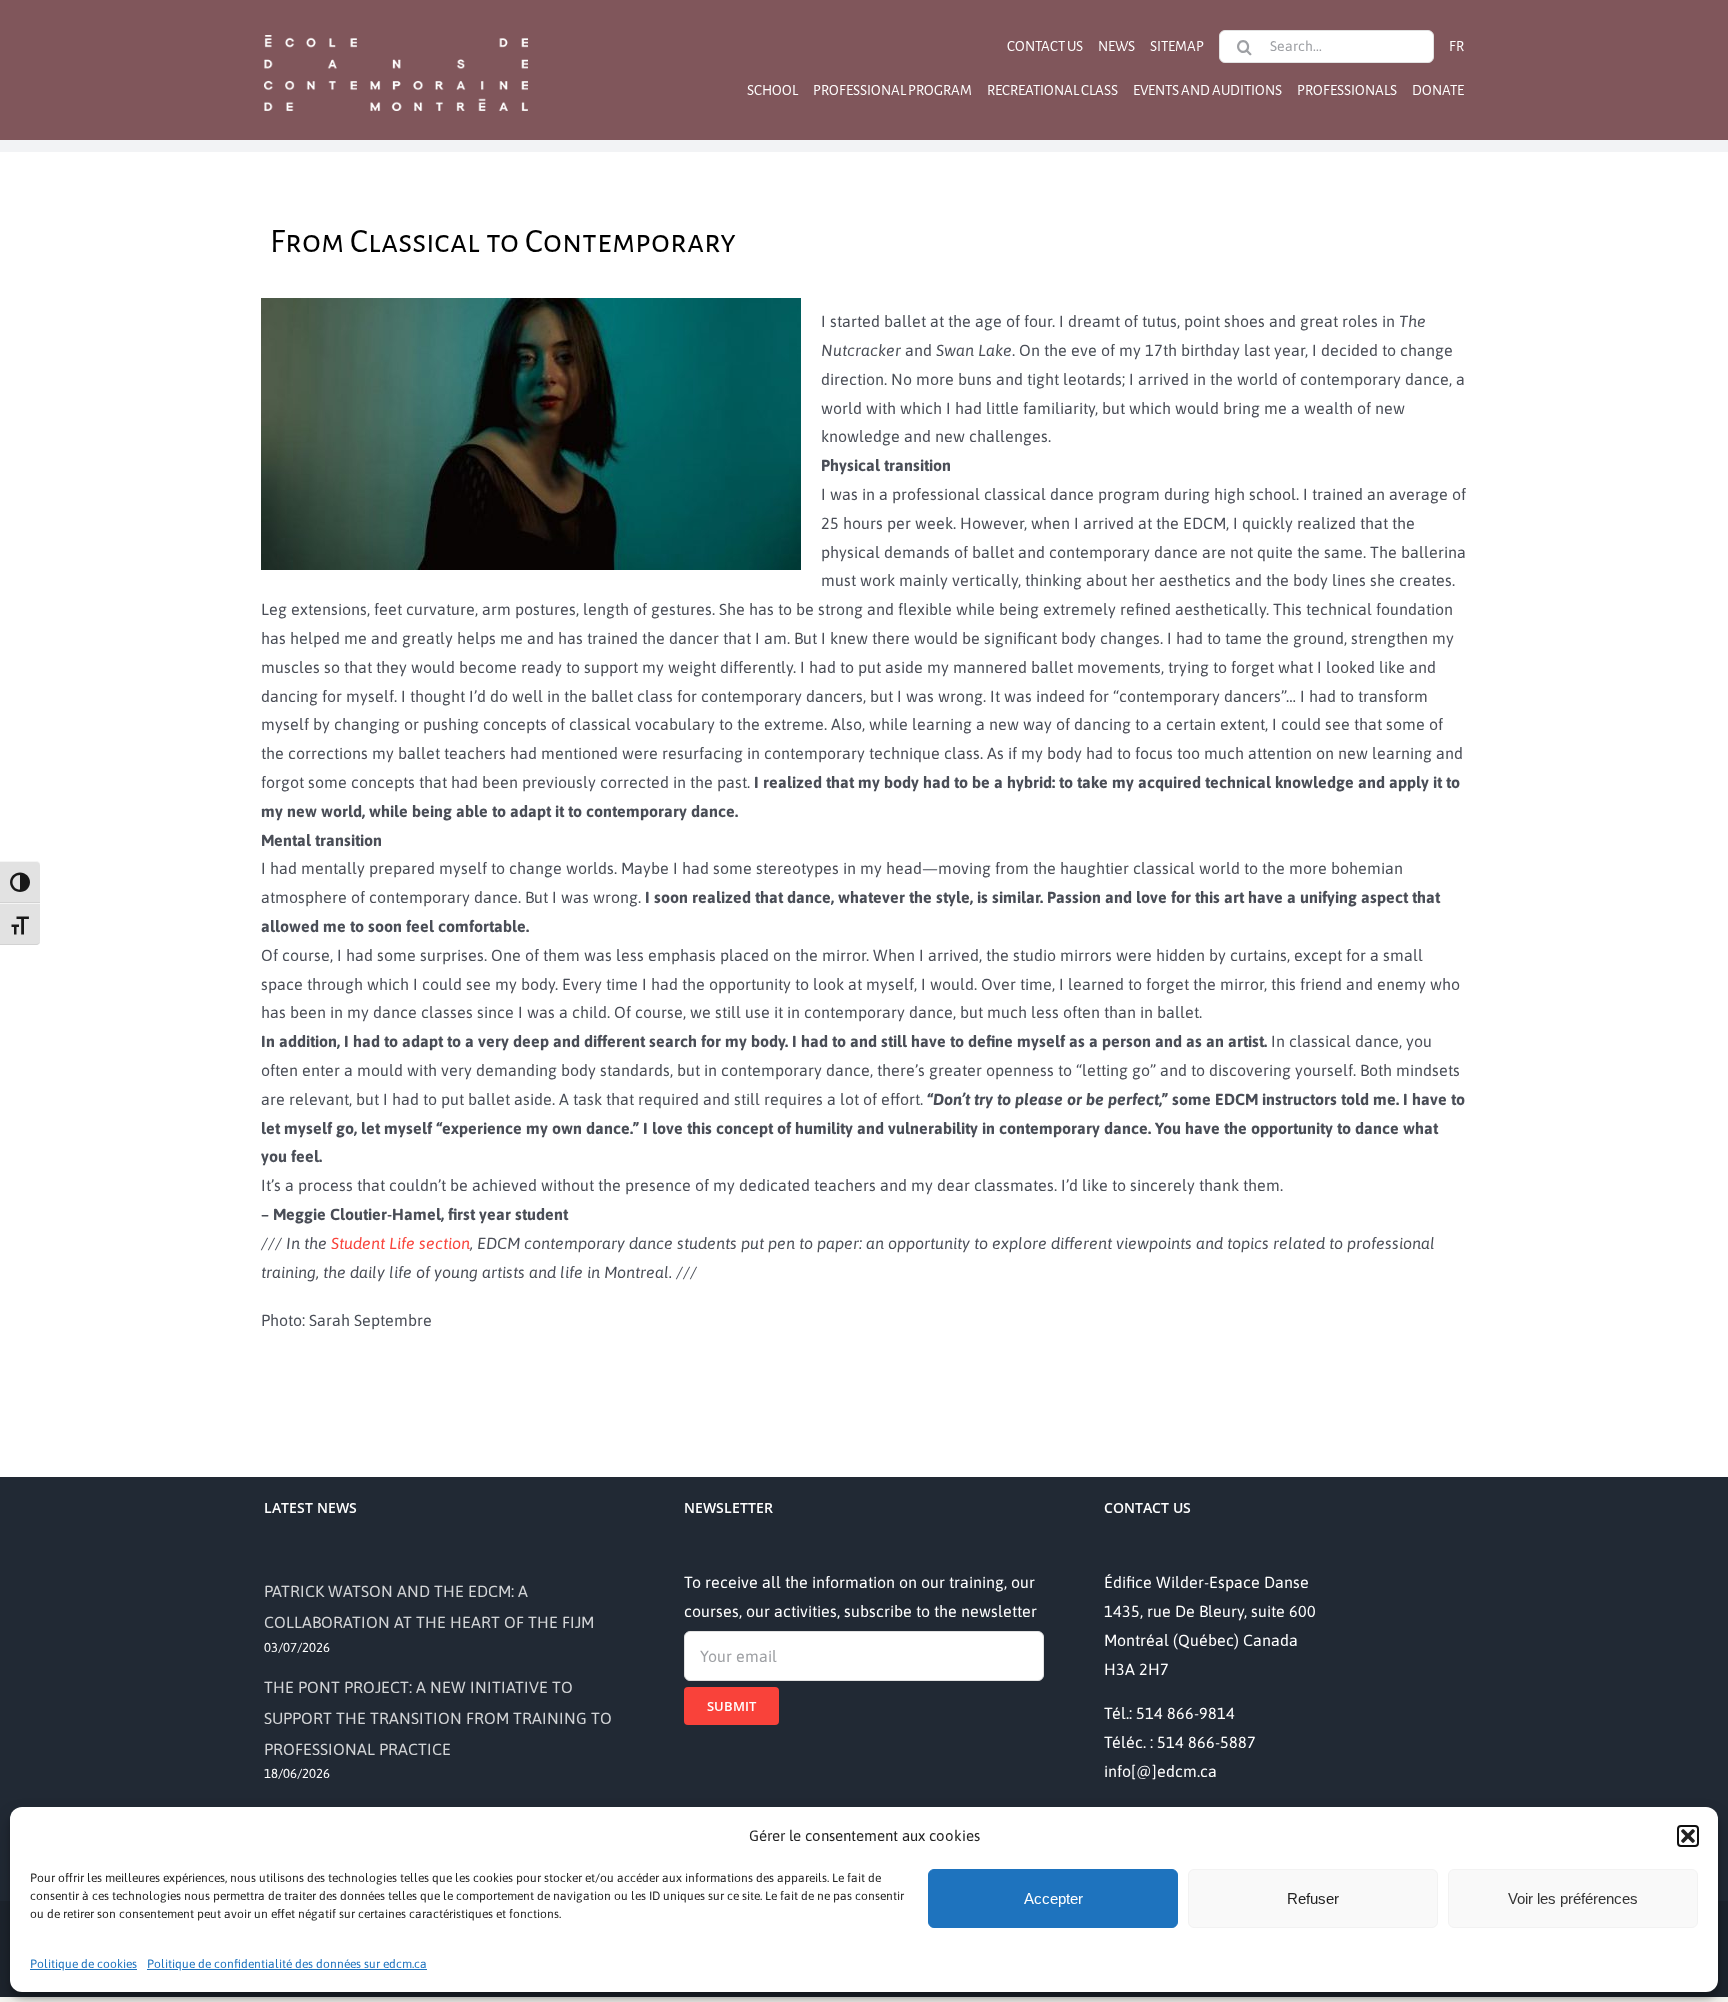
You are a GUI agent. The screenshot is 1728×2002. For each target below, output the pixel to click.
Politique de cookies (83, 1964)
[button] (1688, 1836)
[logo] (396, 33)
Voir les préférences (1573, 1898)
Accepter (1053, 1898)
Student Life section (400, 1243)
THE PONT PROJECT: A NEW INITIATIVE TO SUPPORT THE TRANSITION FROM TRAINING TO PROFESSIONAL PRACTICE (438, 1718)
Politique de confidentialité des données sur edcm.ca (287, 1964)
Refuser (1313, 1898)
